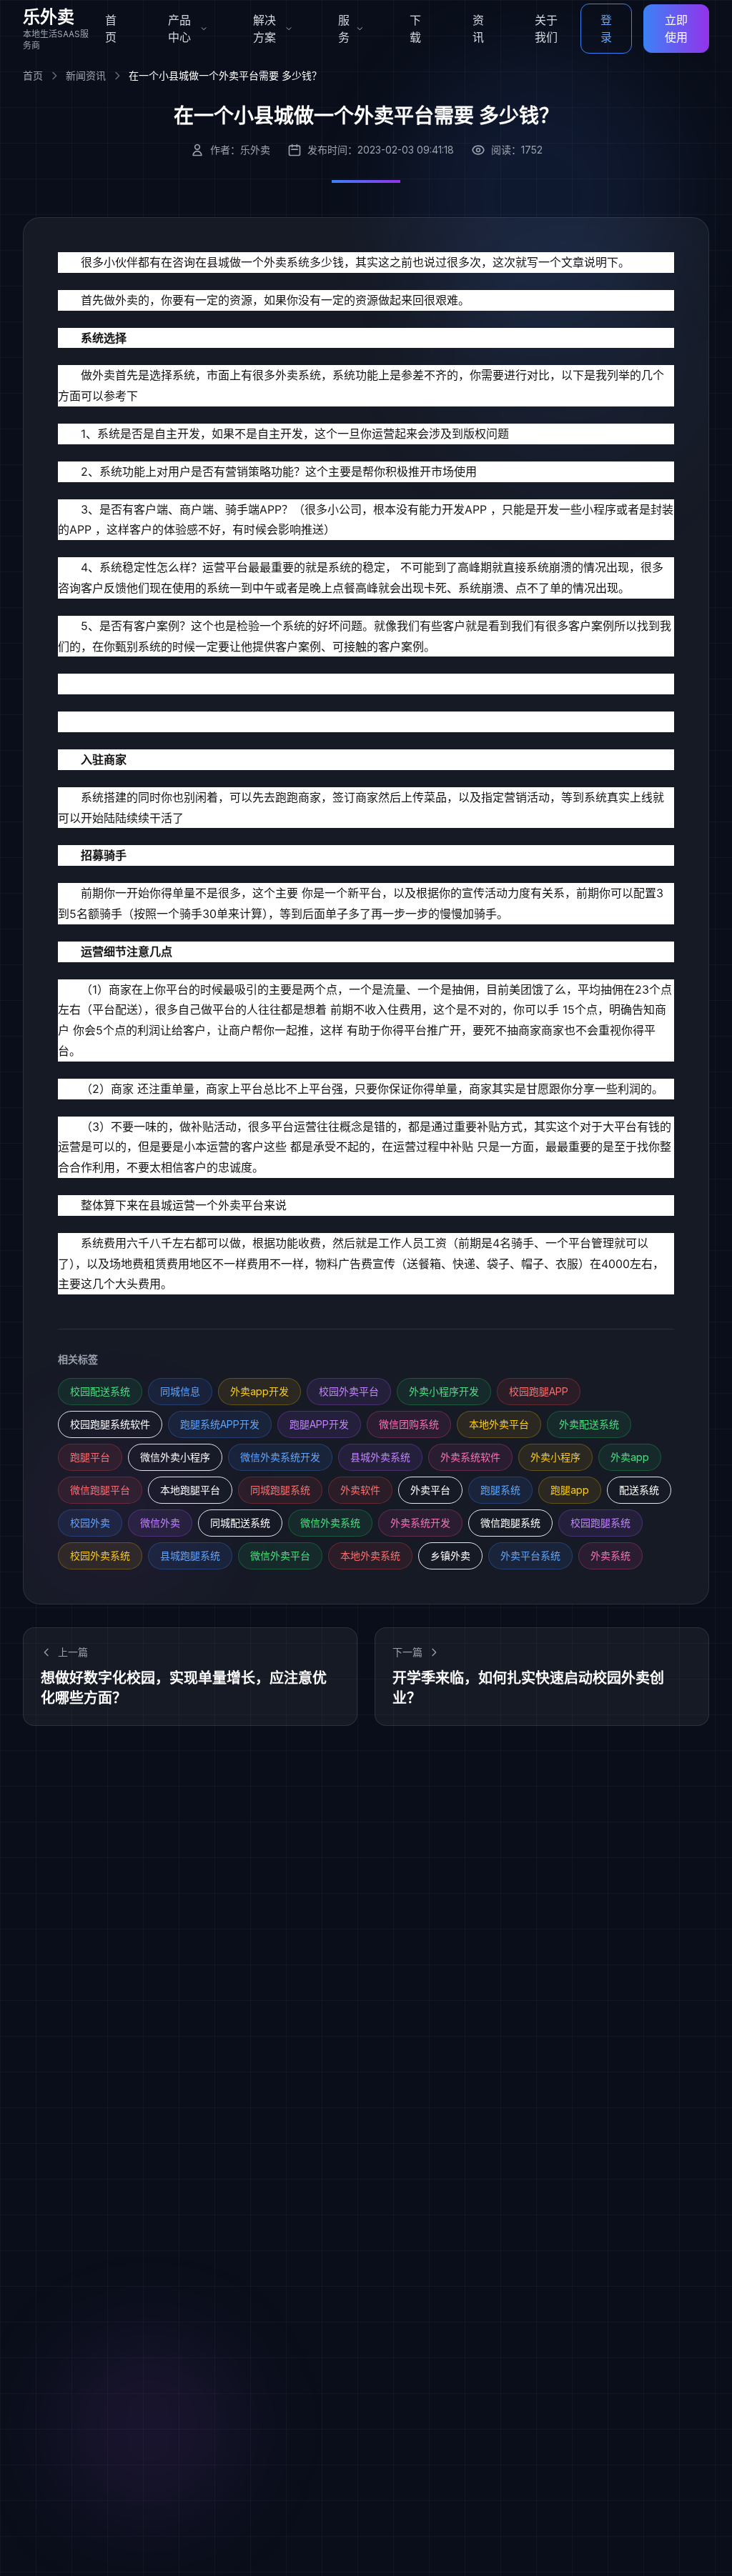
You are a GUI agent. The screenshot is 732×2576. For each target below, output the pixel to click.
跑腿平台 (90, 1457)
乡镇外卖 (450, 1556)
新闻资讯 (86, 75)
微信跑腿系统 (510, 1523)
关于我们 (546, 29)
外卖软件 (360, 1490)
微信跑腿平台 (100, 1490)
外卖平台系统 (530, 1556)
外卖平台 (430, 1490)
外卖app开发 (259, 1391)
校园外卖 (90, 1523)
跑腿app (570, 1490)
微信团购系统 (409, 1424)
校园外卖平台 (349, 1391)
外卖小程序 (555, 1457)
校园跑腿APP (539, 1391)
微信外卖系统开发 (280, 1457)
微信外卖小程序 (175, 1457)
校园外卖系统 (100, 1556)
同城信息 (180, 1391)
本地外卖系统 (370, 1556)
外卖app (630, 1457)
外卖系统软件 (470, 1457)
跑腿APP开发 (319, 1424)
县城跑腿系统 (190, 1556)
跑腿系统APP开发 (220, 1424)
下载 (415, 29)
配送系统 (639, 1490)
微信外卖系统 (330, 1523)
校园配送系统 (100, 1391)
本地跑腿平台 (190, 1490)
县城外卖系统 (380, 1457)
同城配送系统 (240, 1523)
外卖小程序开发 (444, 1391)
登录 (606, 29)
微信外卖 (160, 1523)
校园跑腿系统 (600, 1523)
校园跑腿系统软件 (110, 1424)
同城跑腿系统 (280, 1490)
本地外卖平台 (499, 1424)
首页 (111, 29)
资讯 (478, 29)
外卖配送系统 (589, 1424)
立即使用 (676, 29)
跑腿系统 (500, 1490)
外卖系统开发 (420, 1523)
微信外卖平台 (280, 1556)
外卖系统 (610, 1556)
